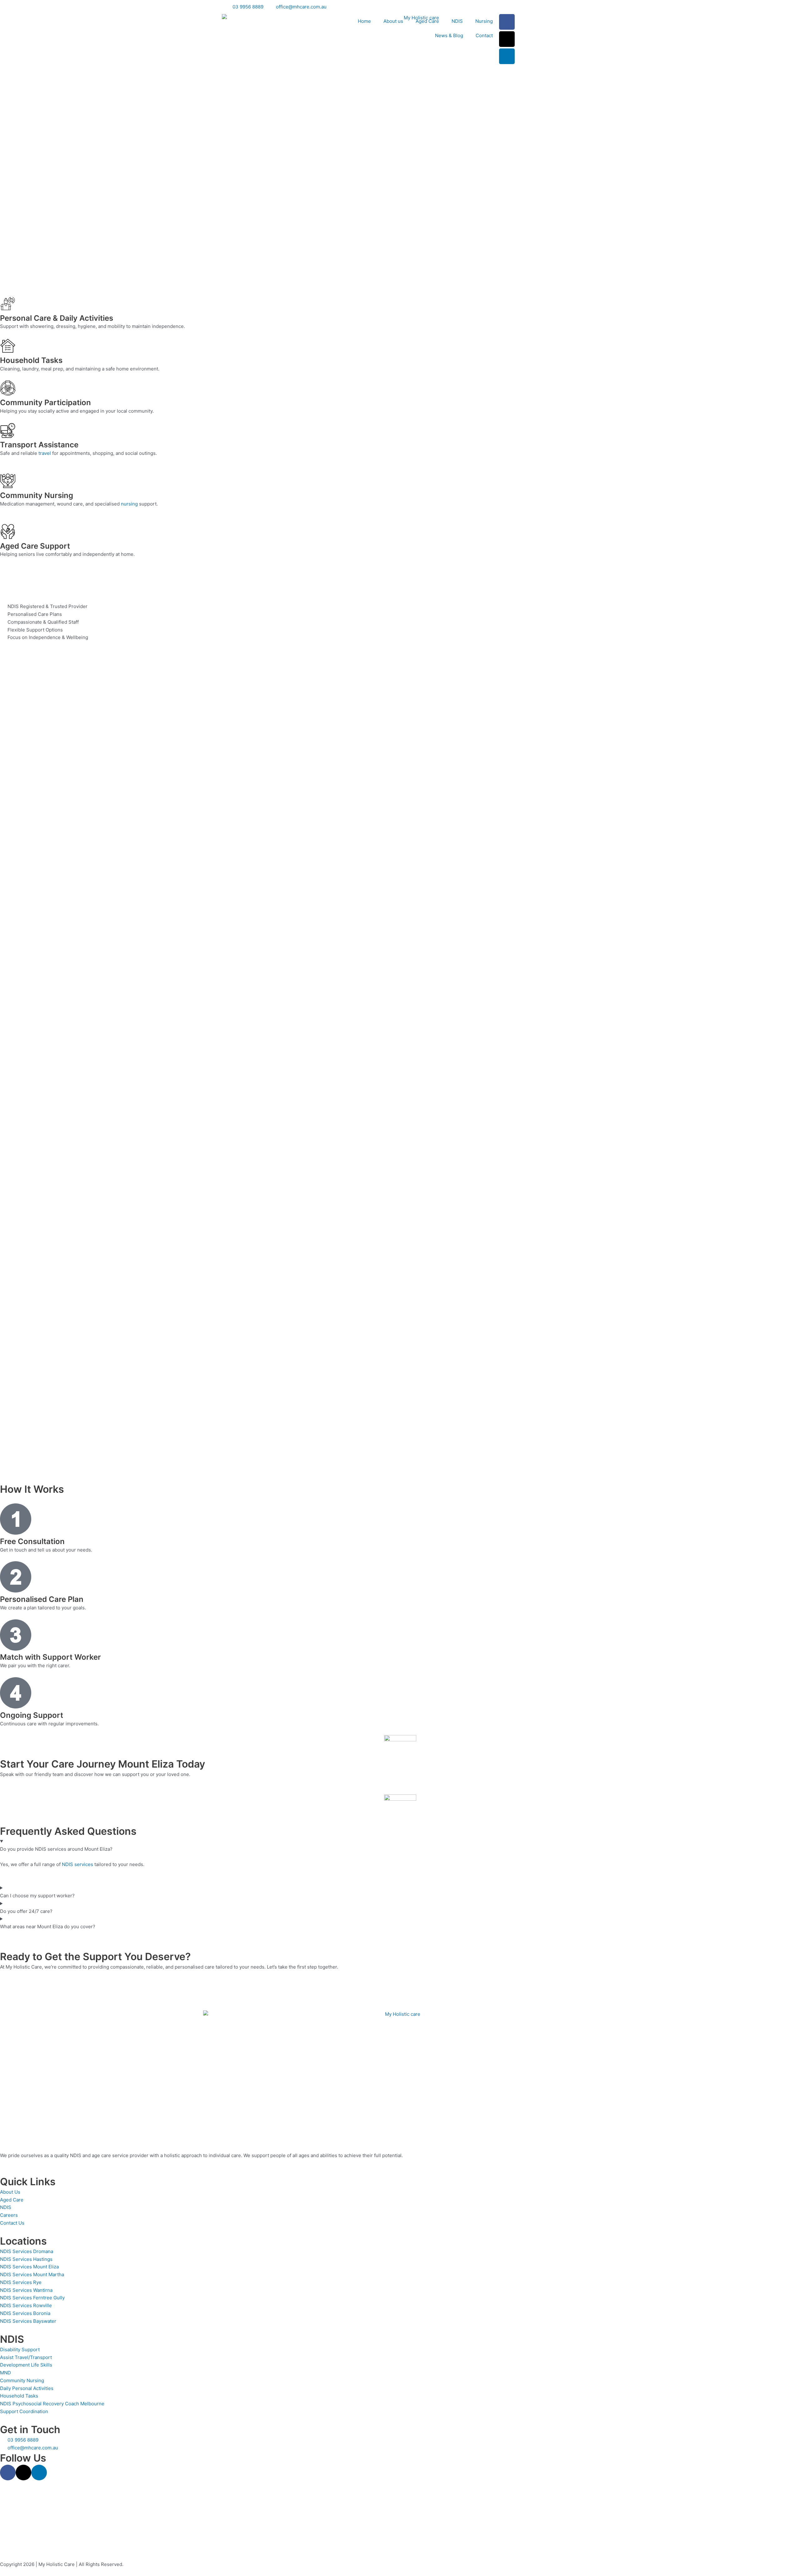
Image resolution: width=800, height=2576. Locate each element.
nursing (129, 504)
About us (393, 21)
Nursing (484, 21)
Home (364, 21)
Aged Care (427, 21)
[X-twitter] (507, 39)
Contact (484, 35)
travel (45, 453)
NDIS (457, 21)
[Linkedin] (507, 56)
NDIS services (77, 1864)
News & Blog (449, 35)
